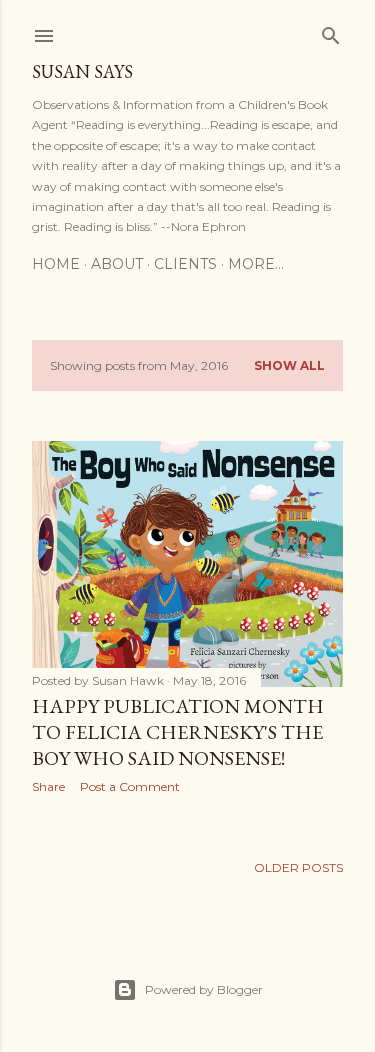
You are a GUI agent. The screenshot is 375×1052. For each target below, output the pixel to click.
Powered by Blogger (204, 989)
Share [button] (48, 786)
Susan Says (82, 71)
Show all (289, 365)
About (117, 264)
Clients (185, 264)
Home (56, 264)
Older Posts (298, 867)
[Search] (331, 31)
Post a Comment (130, 786)
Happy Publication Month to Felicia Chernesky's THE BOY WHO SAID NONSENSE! (178, 732)
